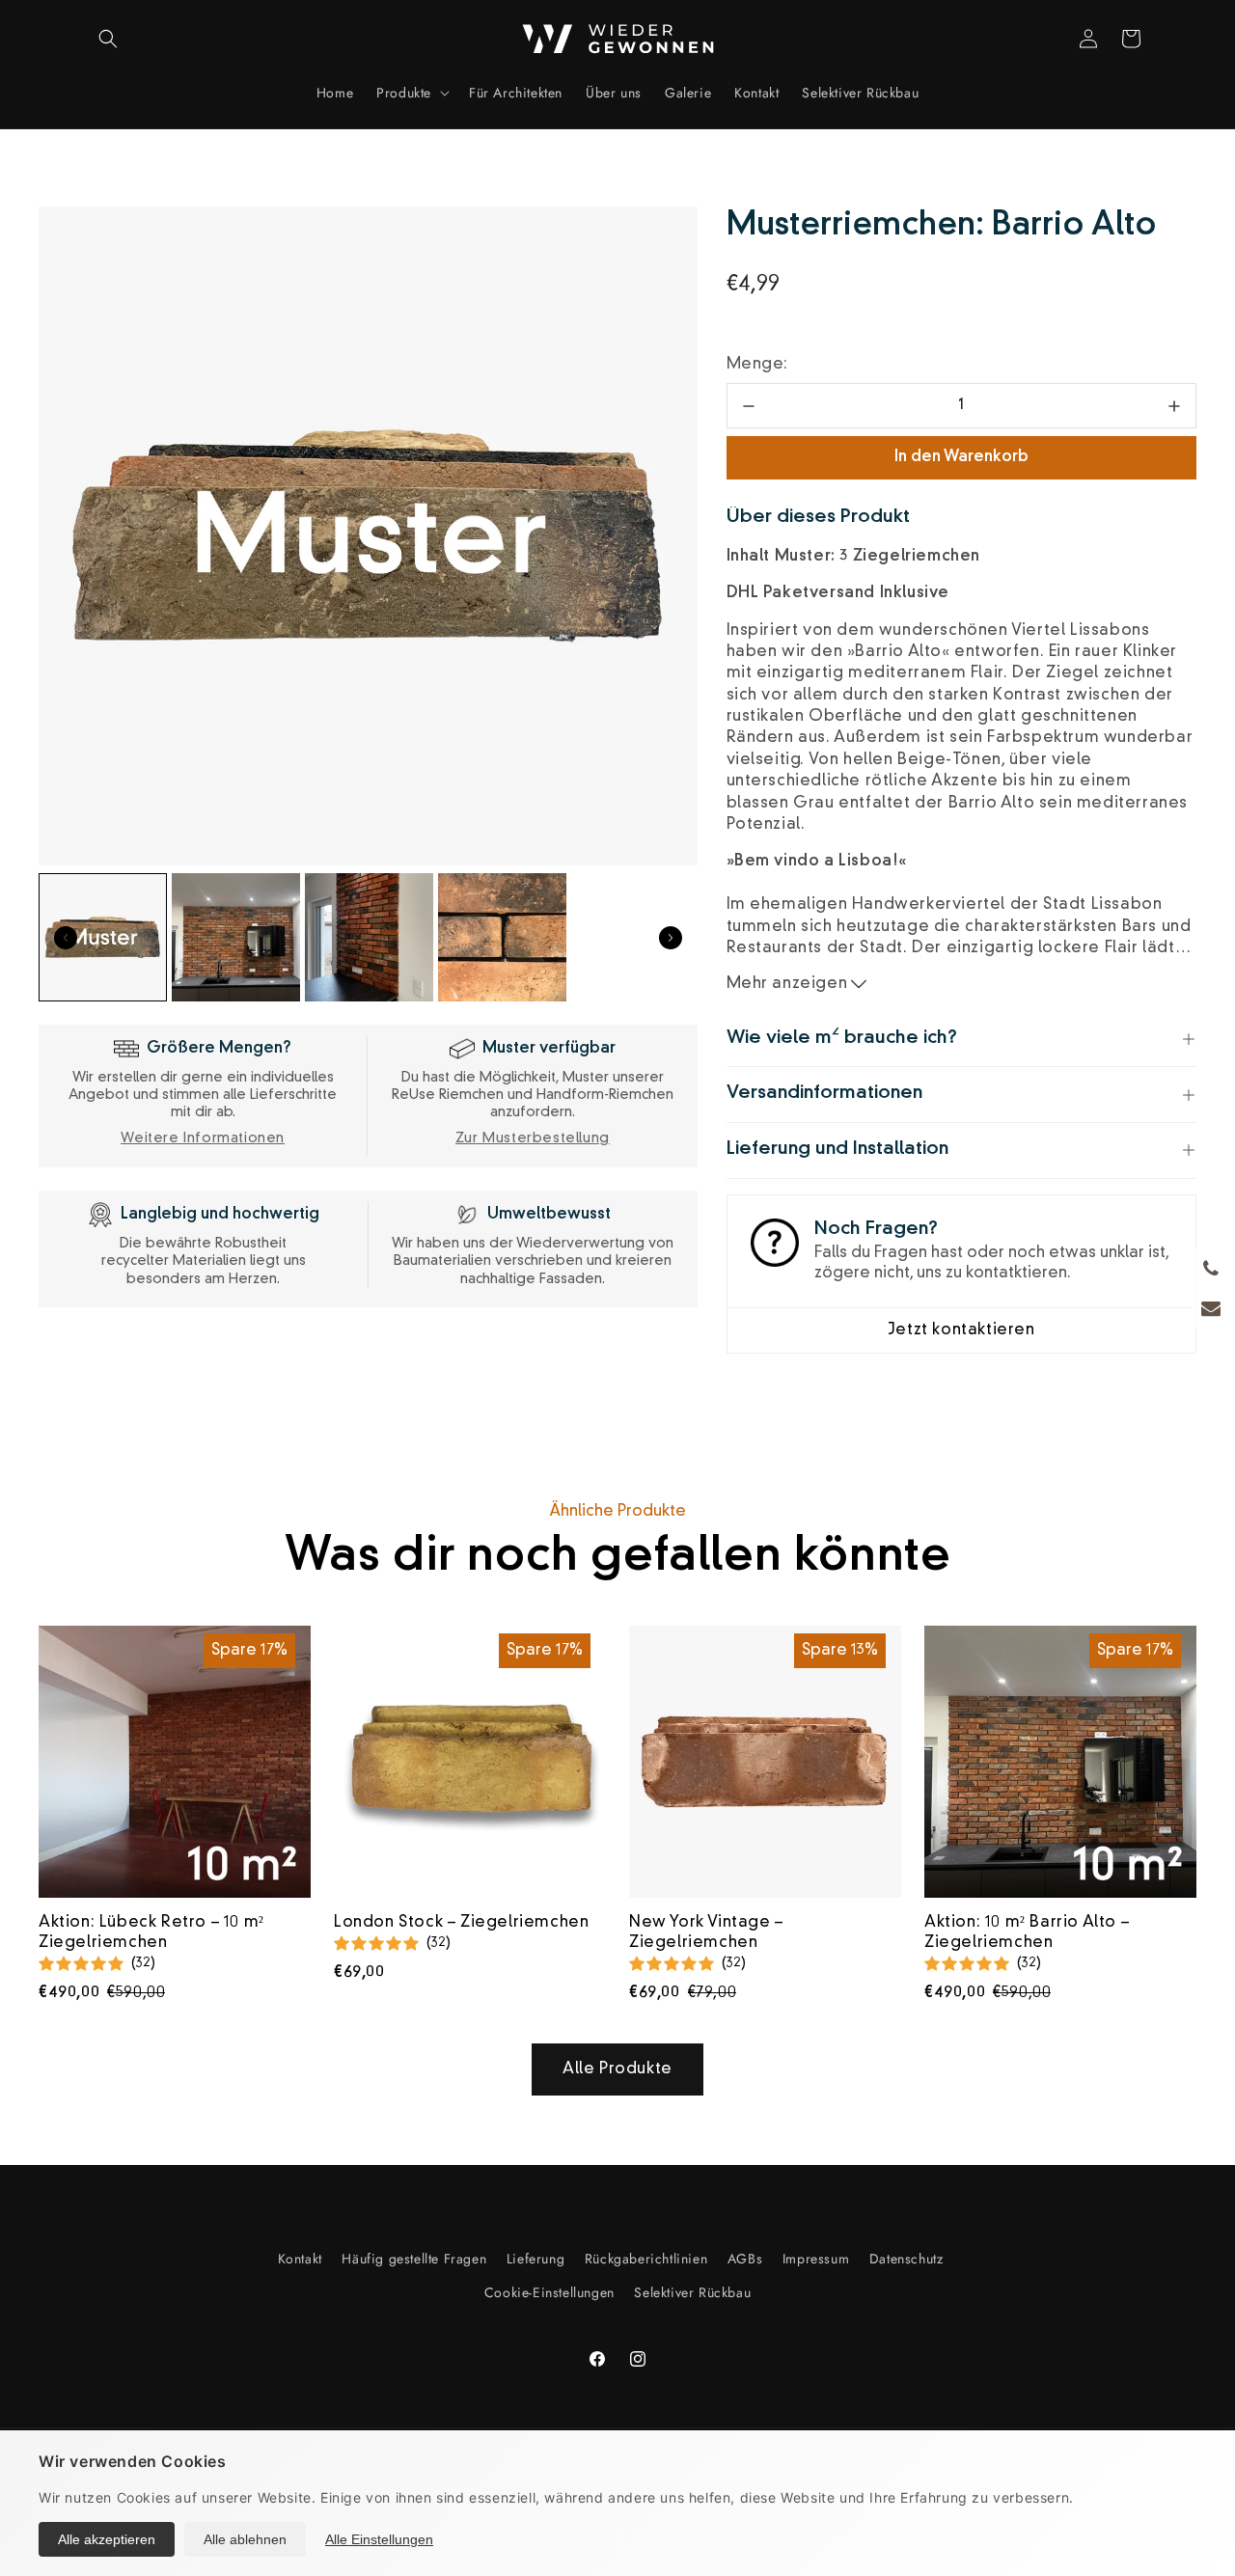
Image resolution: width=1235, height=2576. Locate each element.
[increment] (1174, 406)
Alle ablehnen (245, 2539)
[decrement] (749, 406)
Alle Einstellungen (379, 2539)
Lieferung (535, 2259)
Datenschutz (906, 2259)
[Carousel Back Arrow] (66, 938)
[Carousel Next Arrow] (671, 938)
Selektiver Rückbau (692, 2292)
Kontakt (300, 2259)
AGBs (745, 2259)
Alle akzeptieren (107, 2539)
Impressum (816, 2259)
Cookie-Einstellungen (549, 2292)
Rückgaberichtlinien (646, 2259)
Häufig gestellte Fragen (414, 2259)
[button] (108, 39)
